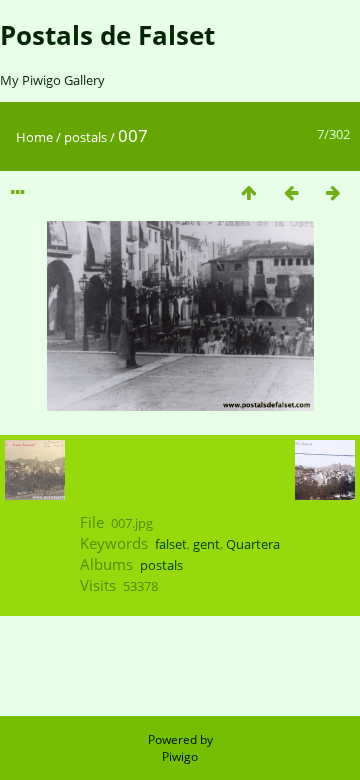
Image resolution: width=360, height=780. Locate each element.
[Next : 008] (333, 192)
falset (171, 544)
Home (34, 137)
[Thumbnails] (249, 192)
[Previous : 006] (291, 192)
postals (85, 137)
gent (206, 544)
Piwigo (180, 756)
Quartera (253, 544)
